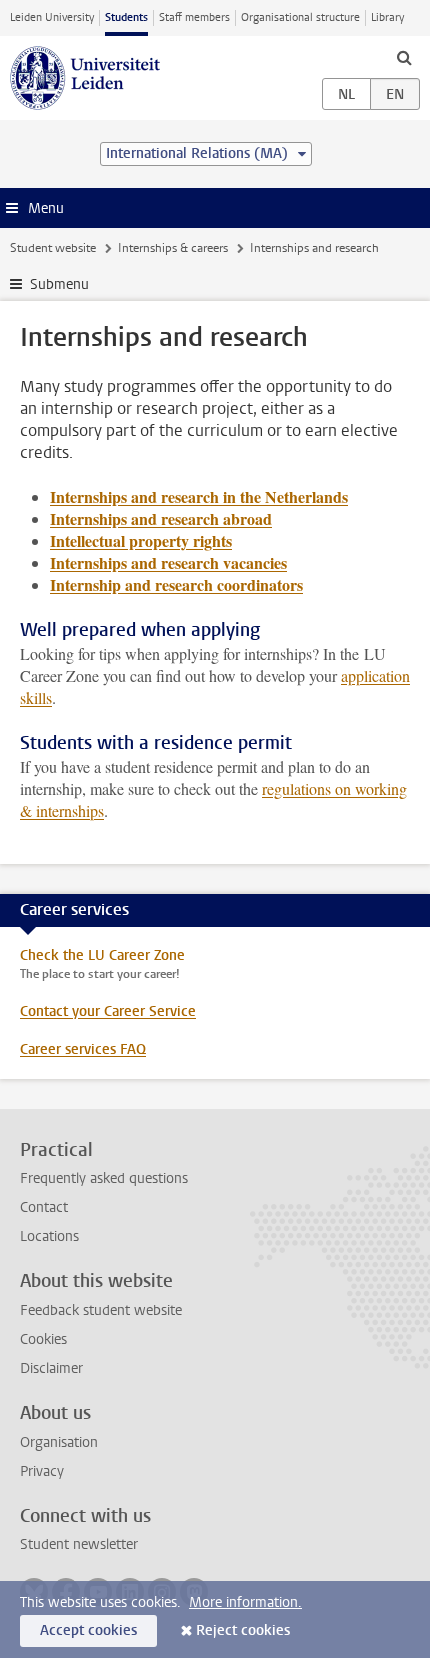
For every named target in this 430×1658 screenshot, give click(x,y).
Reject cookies (243, 1630)
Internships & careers (173, 248)
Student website (53, 248)
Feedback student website (101, 1310)
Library (387, 17)
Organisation (59, 1442)
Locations (49, 1236)
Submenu (59, 284)
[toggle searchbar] (404, 57)
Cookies (43, 1339)
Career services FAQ (83, 1049)
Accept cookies (88, 1630)
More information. (245, 1602)
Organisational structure (300, 17)
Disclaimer (51, 1368)
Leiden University (52, 17)
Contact (44, 1207)
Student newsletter (79, 1544)
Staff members (194, 17)
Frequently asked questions (104, 1178)
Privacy (42, 1471)
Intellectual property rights (141, 540)
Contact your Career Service (108, 1011)
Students (126, 17)
